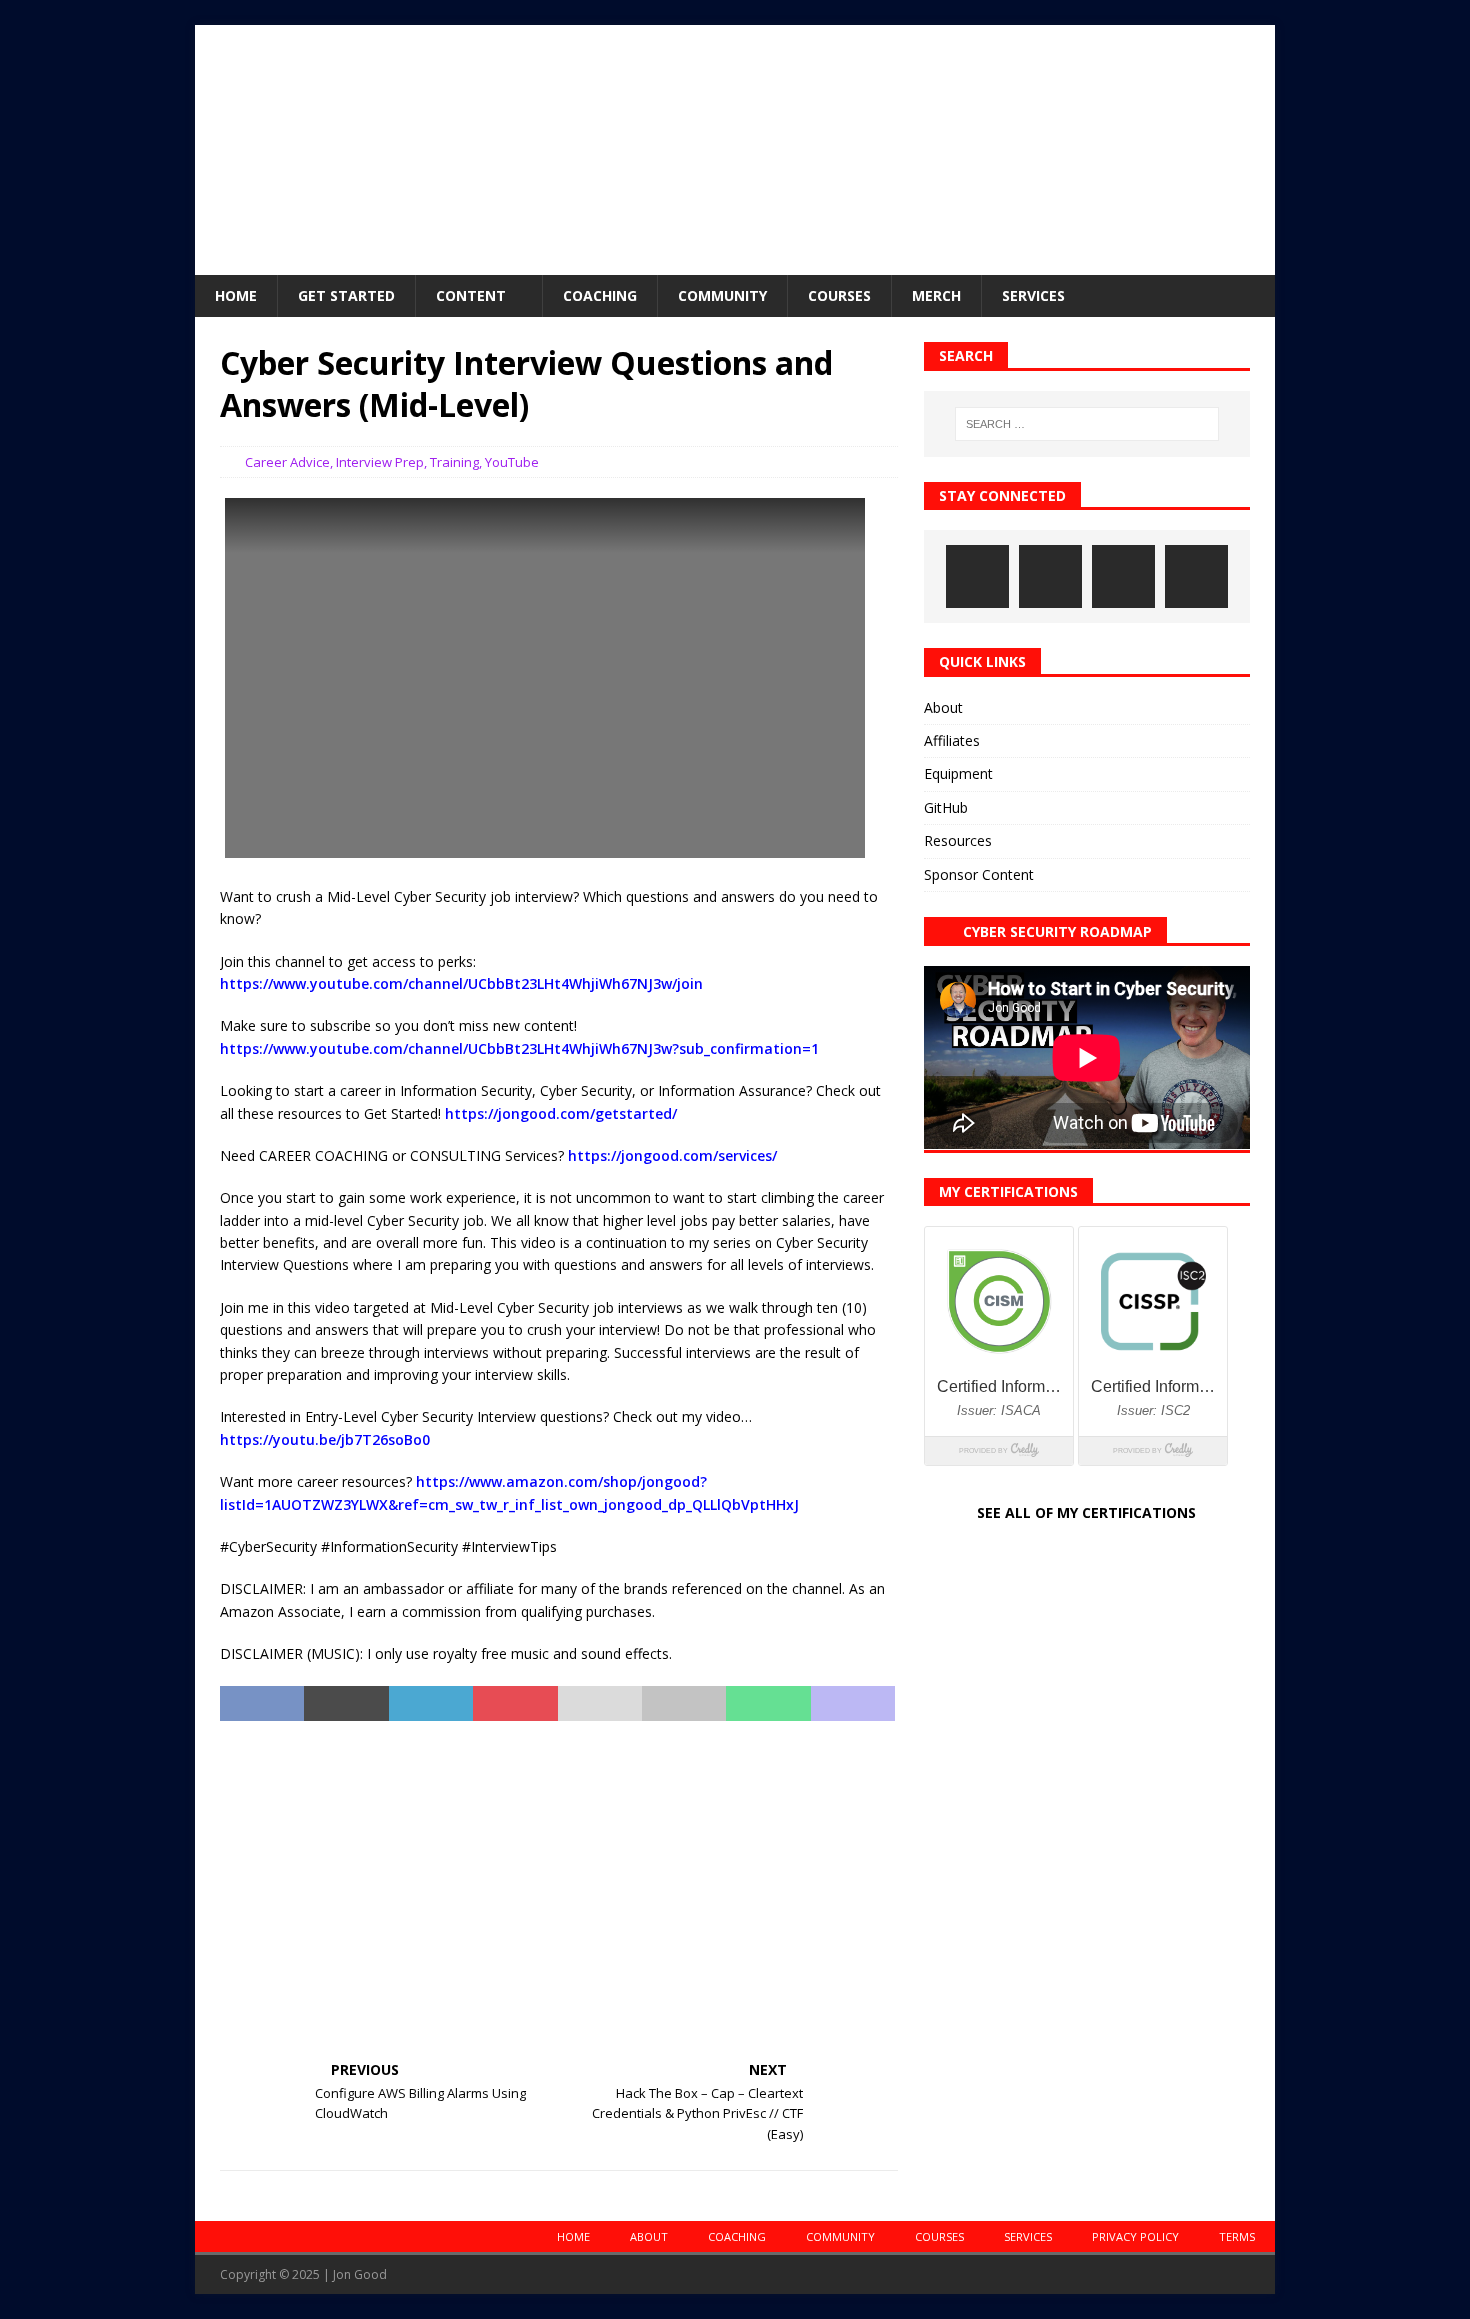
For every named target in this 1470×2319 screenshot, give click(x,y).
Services (1033, 295)
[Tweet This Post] (346, 1704)
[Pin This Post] (515, 1704)
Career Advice (287, 462)
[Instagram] (977, 576)
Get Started (346, 295)
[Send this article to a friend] (600, 1704)
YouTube (512, 462)
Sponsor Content (979, 874)
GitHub (946, 807)
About (943, 707)
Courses (839, 295)
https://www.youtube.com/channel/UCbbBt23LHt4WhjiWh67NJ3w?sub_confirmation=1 (519, 1048)
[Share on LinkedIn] (431, 1704)
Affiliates (952, 740)
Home (236, 295)
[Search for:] (1087, 424)
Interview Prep (380, 462)
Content (471, 295)
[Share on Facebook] (262, 1704)
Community (722, 295)
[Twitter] (1123, 576)
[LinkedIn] (1050, 576)
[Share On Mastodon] (853, 1704)
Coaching (600, 295)
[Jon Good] (735, 263)
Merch (936, 295)
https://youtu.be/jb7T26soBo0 (325, 1439)
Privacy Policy (1135, 2236)
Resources (958, 840)
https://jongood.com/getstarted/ (561, 1113)
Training (454, 462)
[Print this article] (684, 1704)
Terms (1237, 2236)
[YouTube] (1196, 576)
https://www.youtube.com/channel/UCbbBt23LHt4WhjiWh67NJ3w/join (461, 983)
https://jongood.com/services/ (672, 1155)
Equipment (958, 773)
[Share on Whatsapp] (768, 1704)
